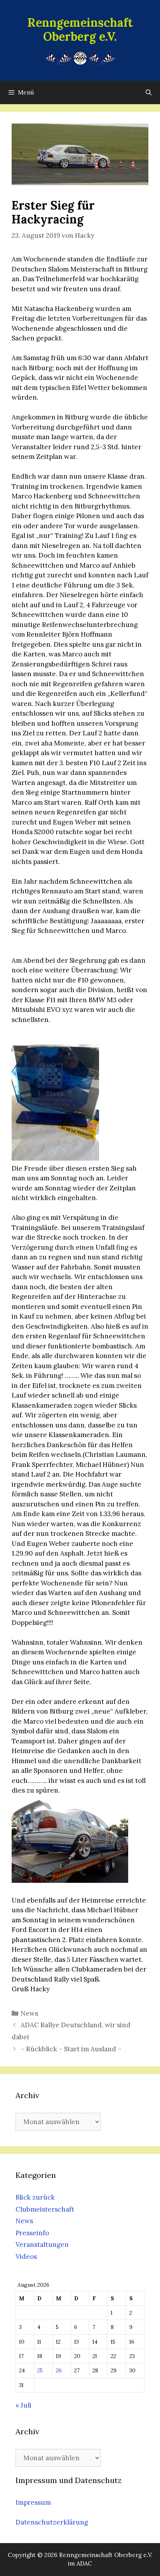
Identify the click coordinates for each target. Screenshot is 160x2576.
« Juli (23, 2405)
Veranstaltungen (42, 2245)
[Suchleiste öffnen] (149, 93)
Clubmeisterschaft (45, 2209)
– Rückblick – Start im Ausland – (71, 2049)
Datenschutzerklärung (52, 2522)
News (29, 2013)
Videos (26, 2257)
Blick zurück (35, 2197)
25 (40, 2370)
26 (59, 2370)
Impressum (33, 2502)
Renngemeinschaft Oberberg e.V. (80, 29)
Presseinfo (32, 2233)
